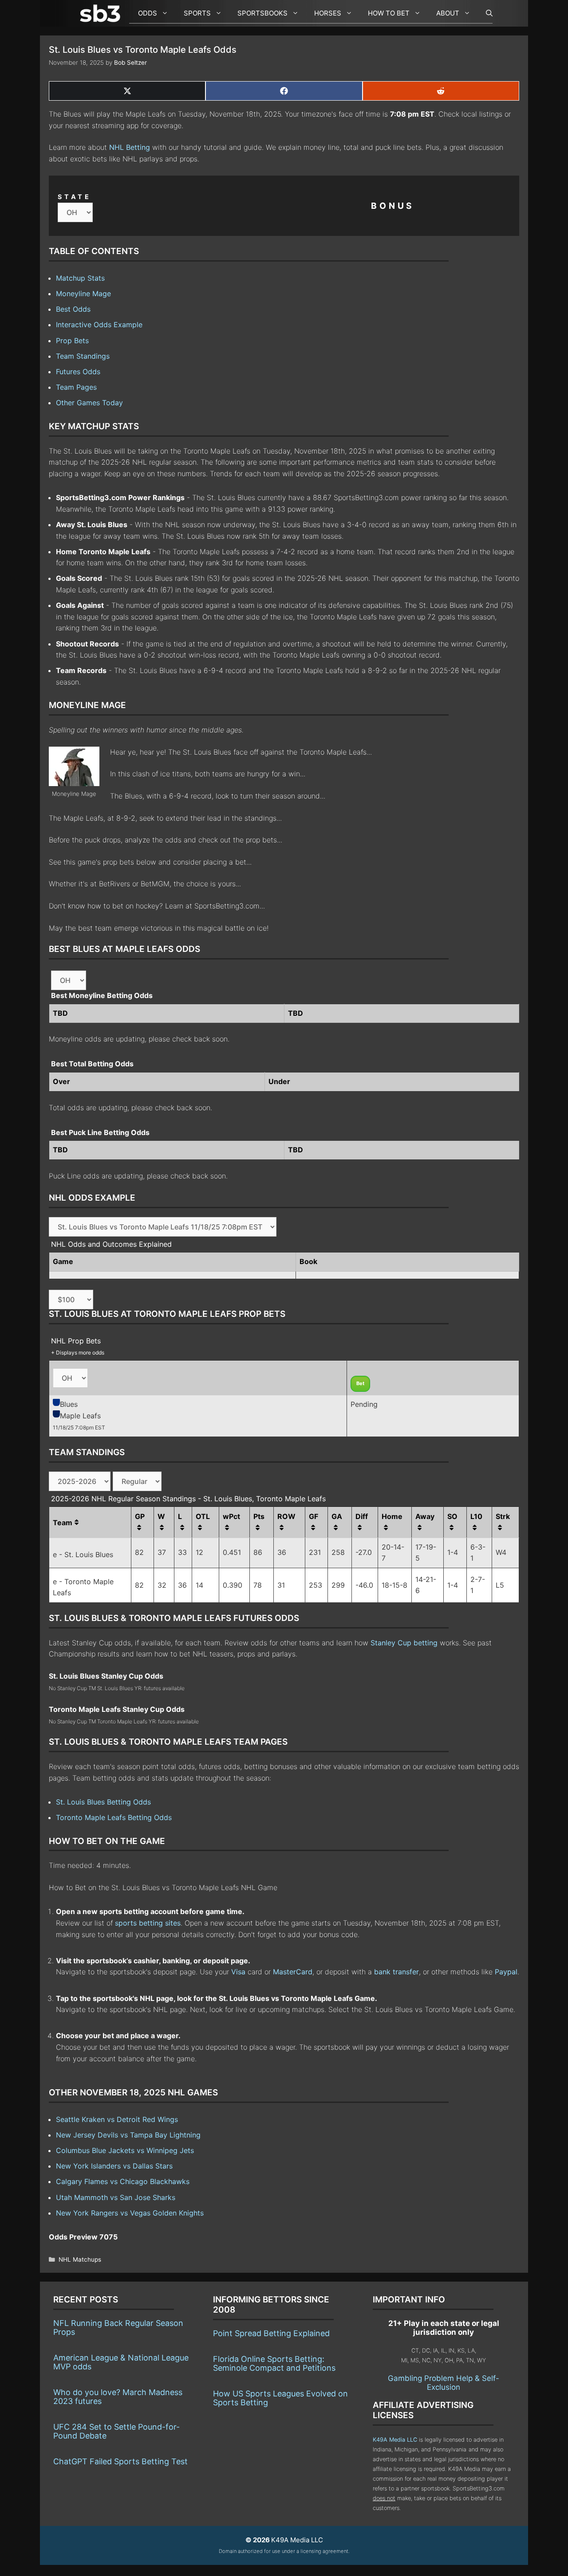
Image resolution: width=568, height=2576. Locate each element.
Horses (328, 13)
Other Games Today (89, 403)
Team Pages (76, 387)
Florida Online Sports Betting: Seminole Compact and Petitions (274, 2363)
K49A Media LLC (395, 2440)
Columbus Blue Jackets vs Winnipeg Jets (125, 2150)
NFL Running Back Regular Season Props (118, 2327)
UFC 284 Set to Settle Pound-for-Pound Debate (116, 2431)
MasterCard (293, 1972)
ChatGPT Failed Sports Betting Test (120, 2461)
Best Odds (73, 309)
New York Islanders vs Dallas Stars (114, 2166)
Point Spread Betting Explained (271, 2333)
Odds (148, 13)
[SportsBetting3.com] (102, 13)
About (448, 13)
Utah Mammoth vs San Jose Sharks (116, 2197)
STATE (75, 197)
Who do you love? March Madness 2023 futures (118, 2397)
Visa (238, 1972)
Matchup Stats (80, 278)
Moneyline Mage (83, 294)
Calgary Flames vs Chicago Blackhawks (123, 2181)
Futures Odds (78, 372)
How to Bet (389, 13)
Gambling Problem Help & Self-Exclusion (444, 2383)
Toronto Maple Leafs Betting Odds (114, 1817)
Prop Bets (72, 341)
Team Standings (83, 356)
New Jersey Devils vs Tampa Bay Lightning (128, 2135)
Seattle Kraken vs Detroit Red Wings (117, 2119)
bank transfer (396, 1972)
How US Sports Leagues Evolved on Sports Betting (280, 2398)
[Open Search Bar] (485, 13)
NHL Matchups (80, 2259)
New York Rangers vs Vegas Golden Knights (130, 2213)
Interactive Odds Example (99, 325)
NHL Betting (130, 147)
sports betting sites (148, 1923)
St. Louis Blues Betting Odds (103, 1802)
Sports (197, 13)
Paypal (506, 1972)
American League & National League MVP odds (121, 2362)
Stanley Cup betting (404, 1643)
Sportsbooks (262, 13)
